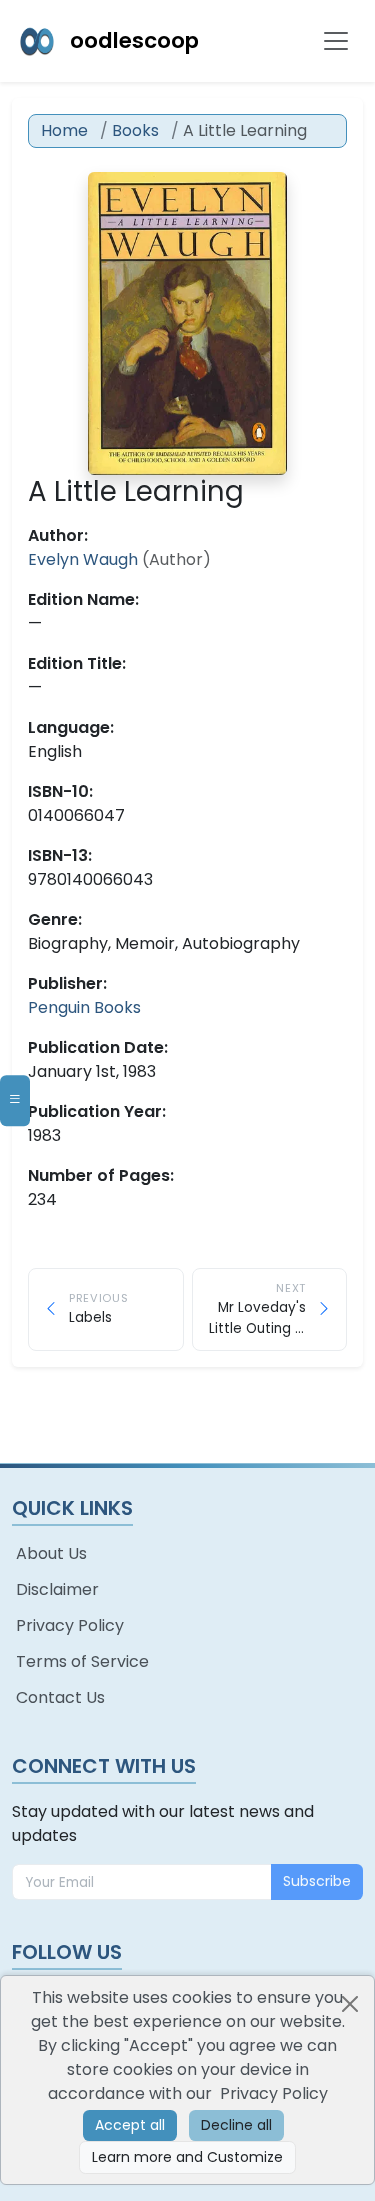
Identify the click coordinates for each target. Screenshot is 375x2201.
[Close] (350, 2004)
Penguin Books (84, 1007)
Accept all (130, 2125)
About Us (51, 1553)
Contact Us (60, 1697)
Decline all (236, 2125)
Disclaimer (57, 1589)
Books (135, 130)
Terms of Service (82, 1661)
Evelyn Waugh (85, 559)
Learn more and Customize (187, 2157)
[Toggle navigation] (336, 41)
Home (64, 130)
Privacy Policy (70, 1625)
